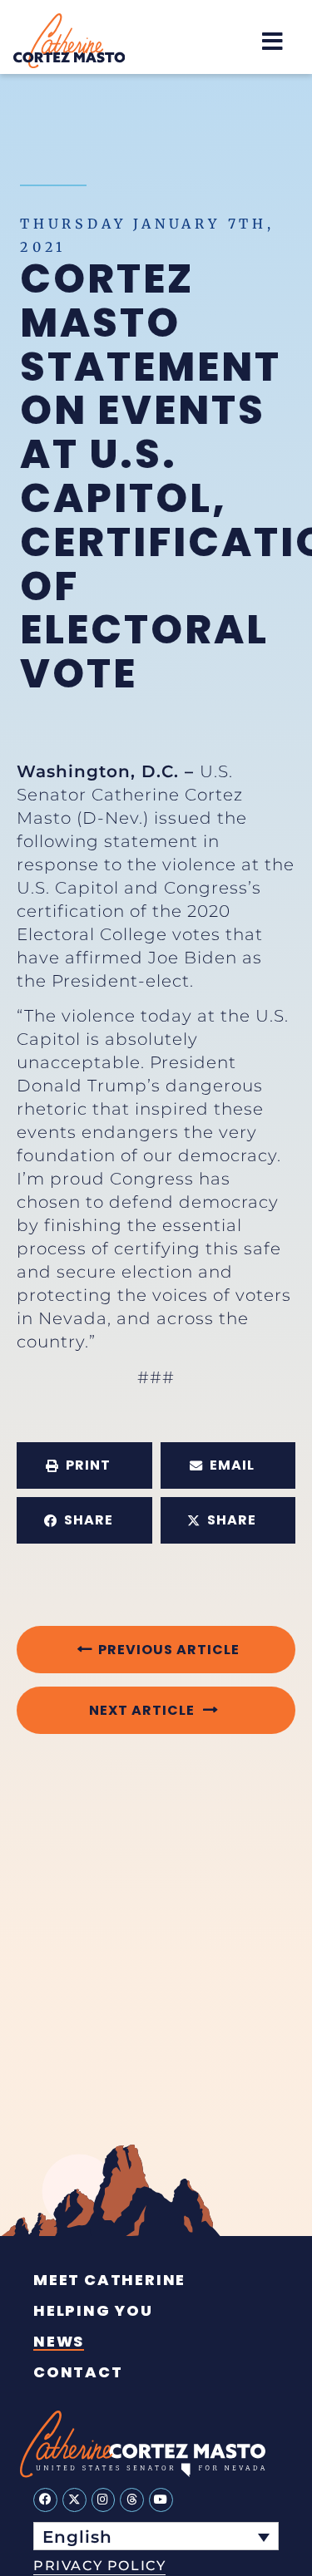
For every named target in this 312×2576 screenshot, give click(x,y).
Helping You (93, 2311)
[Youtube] (161, 2500)
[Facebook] (45, 2500)
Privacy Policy (99, 2566)
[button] (272, 41)
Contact (78, 2372)
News (59, 2342)
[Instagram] (104, 2500)
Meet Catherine (109, 2280)
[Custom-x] (74, 2500)
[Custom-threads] (132, 2500)
